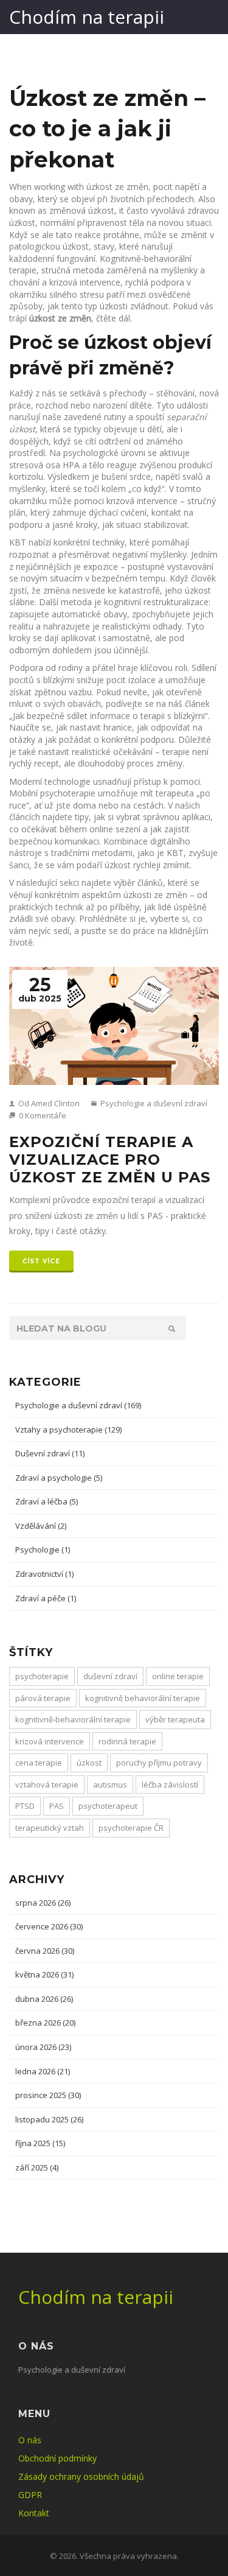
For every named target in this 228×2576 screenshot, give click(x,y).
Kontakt (34, 2513)
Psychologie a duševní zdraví (153, 1103)
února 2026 (43, 2047)
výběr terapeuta (175, 1719)
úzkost (89, 1763)
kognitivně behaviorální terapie (143, 1698)
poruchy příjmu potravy (159, 1763)
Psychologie (43, 1549)
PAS (57, 1806)
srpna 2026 (43, 1903)
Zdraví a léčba (47, 1501)
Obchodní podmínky (57, 2458)
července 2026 (49, 1926)
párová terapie (43, 1698)
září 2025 (37, 2167)
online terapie (178, 1676)
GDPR (30, 2495)
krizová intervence (50, 1741)
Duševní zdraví (50, 1453)
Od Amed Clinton (48, 1103)
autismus (110, 1785)
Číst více (41, 1261)
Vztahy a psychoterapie (68, 1430)
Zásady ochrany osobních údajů (81, 2476)
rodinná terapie (127, 1741)
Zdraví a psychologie (59, 1478)
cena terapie (39, 1763)
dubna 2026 (44, 1999)
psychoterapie (42, 1676)
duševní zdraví (110, 1676)
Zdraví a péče (46, 1598)
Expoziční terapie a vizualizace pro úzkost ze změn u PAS (110, 1160)
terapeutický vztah (50, 1828)
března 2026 (45, 2023)
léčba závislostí (170, 1785)
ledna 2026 (43, 2071)
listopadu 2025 (49, 2119)
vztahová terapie (47, 1785)
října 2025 (40, 2143)
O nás (30, 2440)
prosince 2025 (48, 2095)
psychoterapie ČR (131, 1828)
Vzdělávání (41, 1526)
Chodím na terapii (87, 17)
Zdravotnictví (44, 1574)
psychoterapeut (108, 1806)
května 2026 (44, 1974)
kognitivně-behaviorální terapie (73, 1719)
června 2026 (45, 1951)
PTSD (25, 1806)
